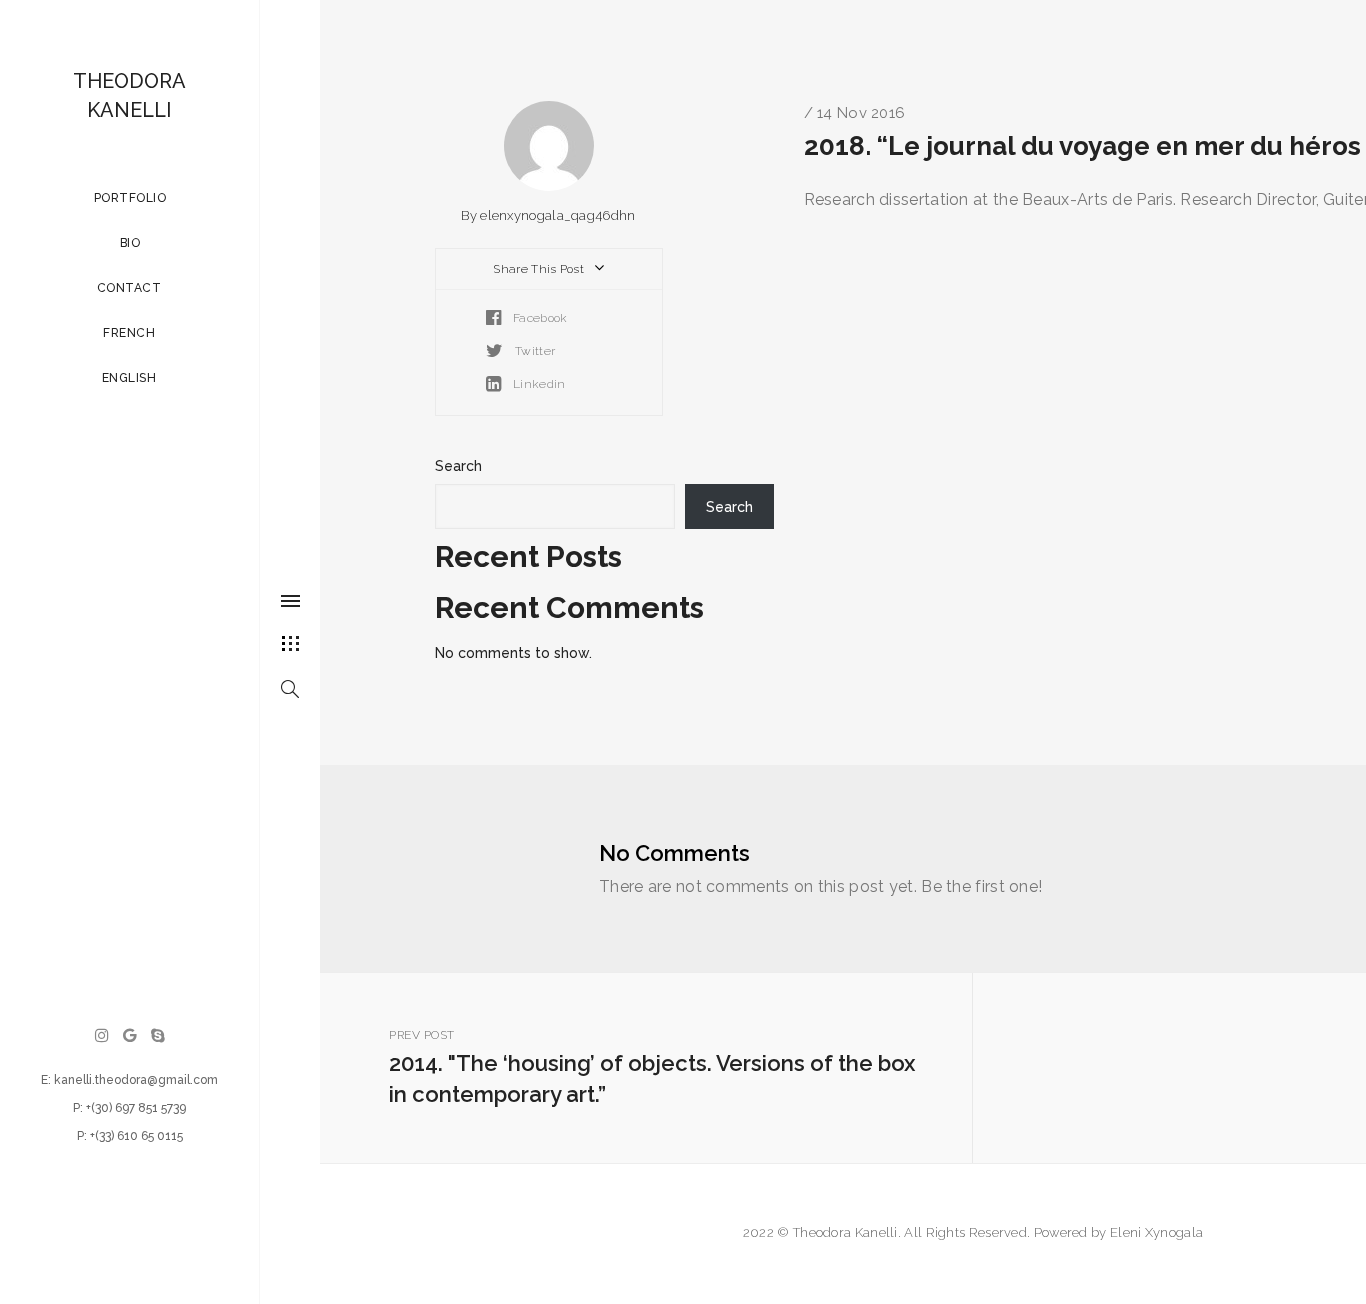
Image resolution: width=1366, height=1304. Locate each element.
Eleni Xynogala (1156, 1232)
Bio (129, 243)
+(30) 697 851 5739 (136, 1108)
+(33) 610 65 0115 (136, 1136)
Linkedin (538, 384)
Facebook (539, 318)
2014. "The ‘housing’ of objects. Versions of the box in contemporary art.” (652, 1067)
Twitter (533, 351)
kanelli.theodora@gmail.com (136, 1080)
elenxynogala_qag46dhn (557, 215)
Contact (129, 288)
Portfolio (129, 198)
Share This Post (540, 269)
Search (458, 466)
